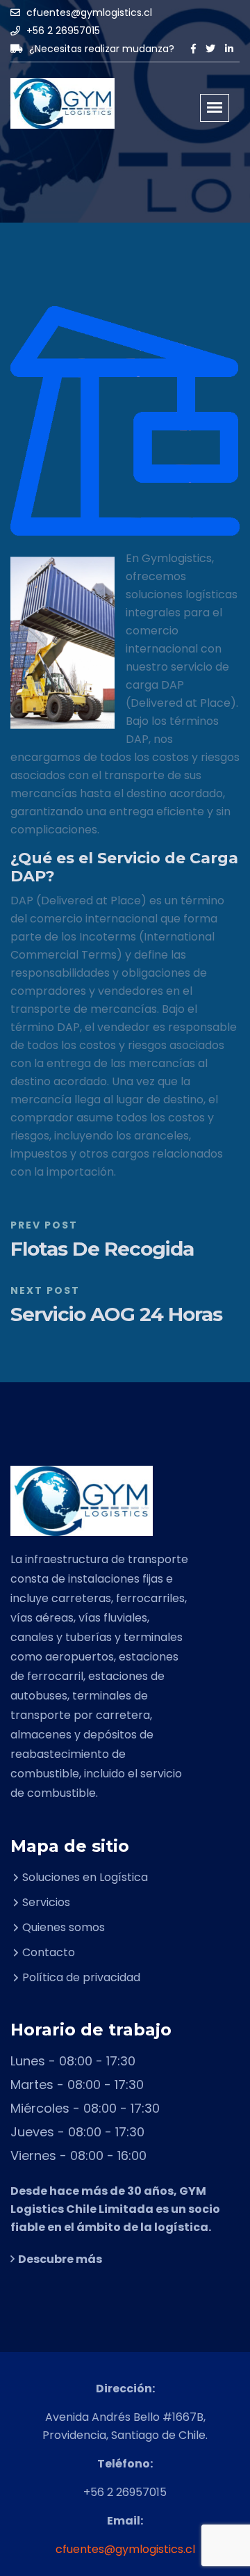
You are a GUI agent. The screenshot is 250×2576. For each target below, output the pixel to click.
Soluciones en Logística (85, 1877)
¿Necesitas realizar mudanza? (100, 49)
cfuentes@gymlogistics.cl (88, 13)
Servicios (46, 1902)
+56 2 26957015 (62, 31)
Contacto (49, 1952)
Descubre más (60, 2259)
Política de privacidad (81, 1977)
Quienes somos (64, 1927)
